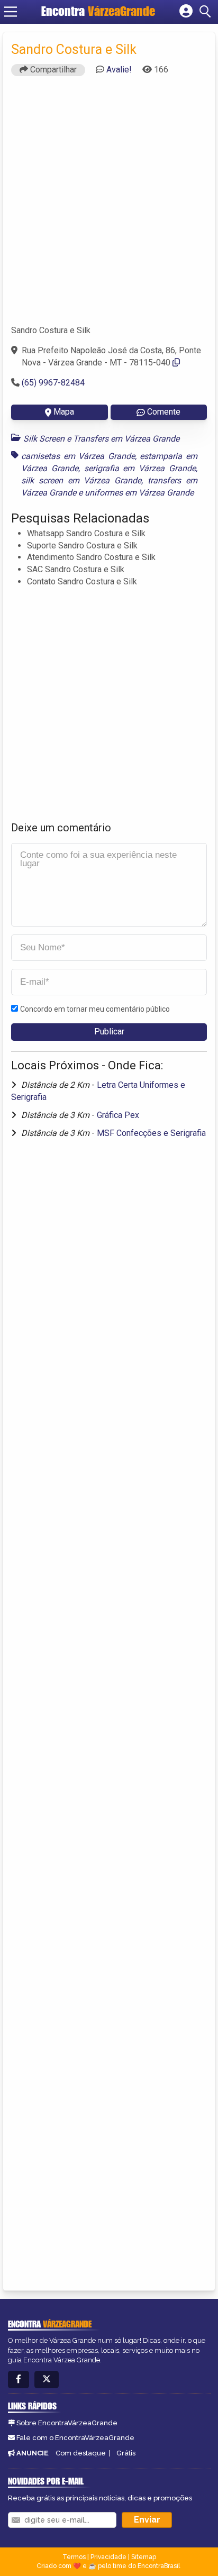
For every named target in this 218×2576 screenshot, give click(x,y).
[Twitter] (47, 2380)
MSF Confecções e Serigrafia (151, 1133)
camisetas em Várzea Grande (78, 456)
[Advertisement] (109, 205)
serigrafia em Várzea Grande (140, 468)
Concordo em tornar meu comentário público (95, 1009)
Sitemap (144, 2557)
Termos (74, 2557)
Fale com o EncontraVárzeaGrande (75, 2438)
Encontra (98, 11)
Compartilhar (52, 70)
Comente (164, 412)
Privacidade (108, 2557)
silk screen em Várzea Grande (81, 480)
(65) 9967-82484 (53, 383)
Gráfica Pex (118, 1115)
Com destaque (81, 2453)
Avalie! (119, 70)
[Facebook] (19, 2380)
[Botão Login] (186, 12)
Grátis (126, 2453)
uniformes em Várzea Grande (139, 493)
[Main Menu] (11, 12)
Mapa (64, 412)
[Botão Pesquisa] (207, 12)
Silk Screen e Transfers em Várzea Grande (101, 439)
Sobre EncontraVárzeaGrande (67, 2423)
